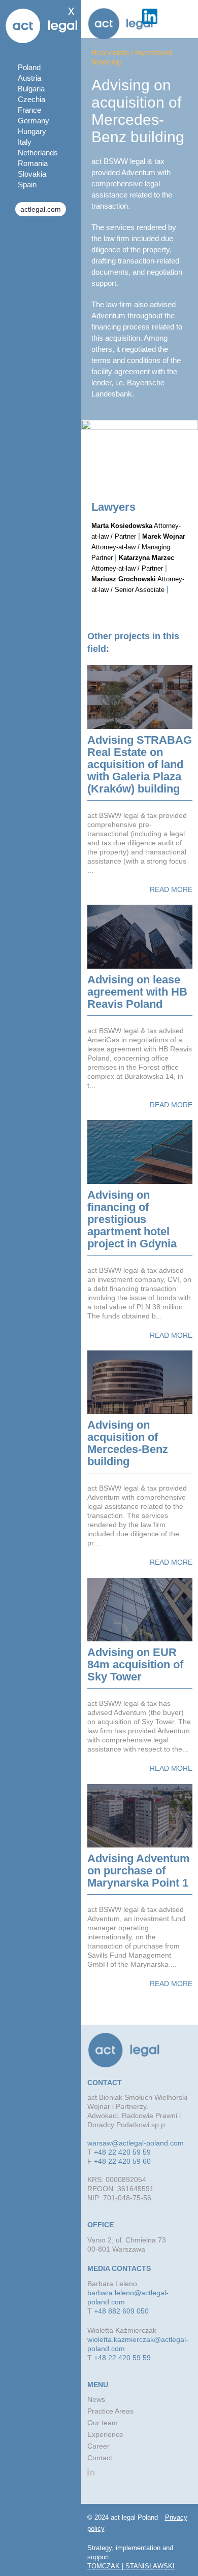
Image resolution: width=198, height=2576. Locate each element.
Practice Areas (110, 2411)
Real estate (110, 53)
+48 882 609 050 (121, 2311)
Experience (105, 2434)
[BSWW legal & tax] (120, 24)
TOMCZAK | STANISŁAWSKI (131, 2566)
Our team (103, 2423)
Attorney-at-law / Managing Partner (138, 547)
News (96, 2399)
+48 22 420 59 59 (122, 2152)
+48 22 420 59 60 (122, 2161)
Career (98, 2446)
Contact (100, 2458)
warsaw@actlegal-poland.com (136, 2143)
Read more (171, 889)
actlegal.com (41, 209)
